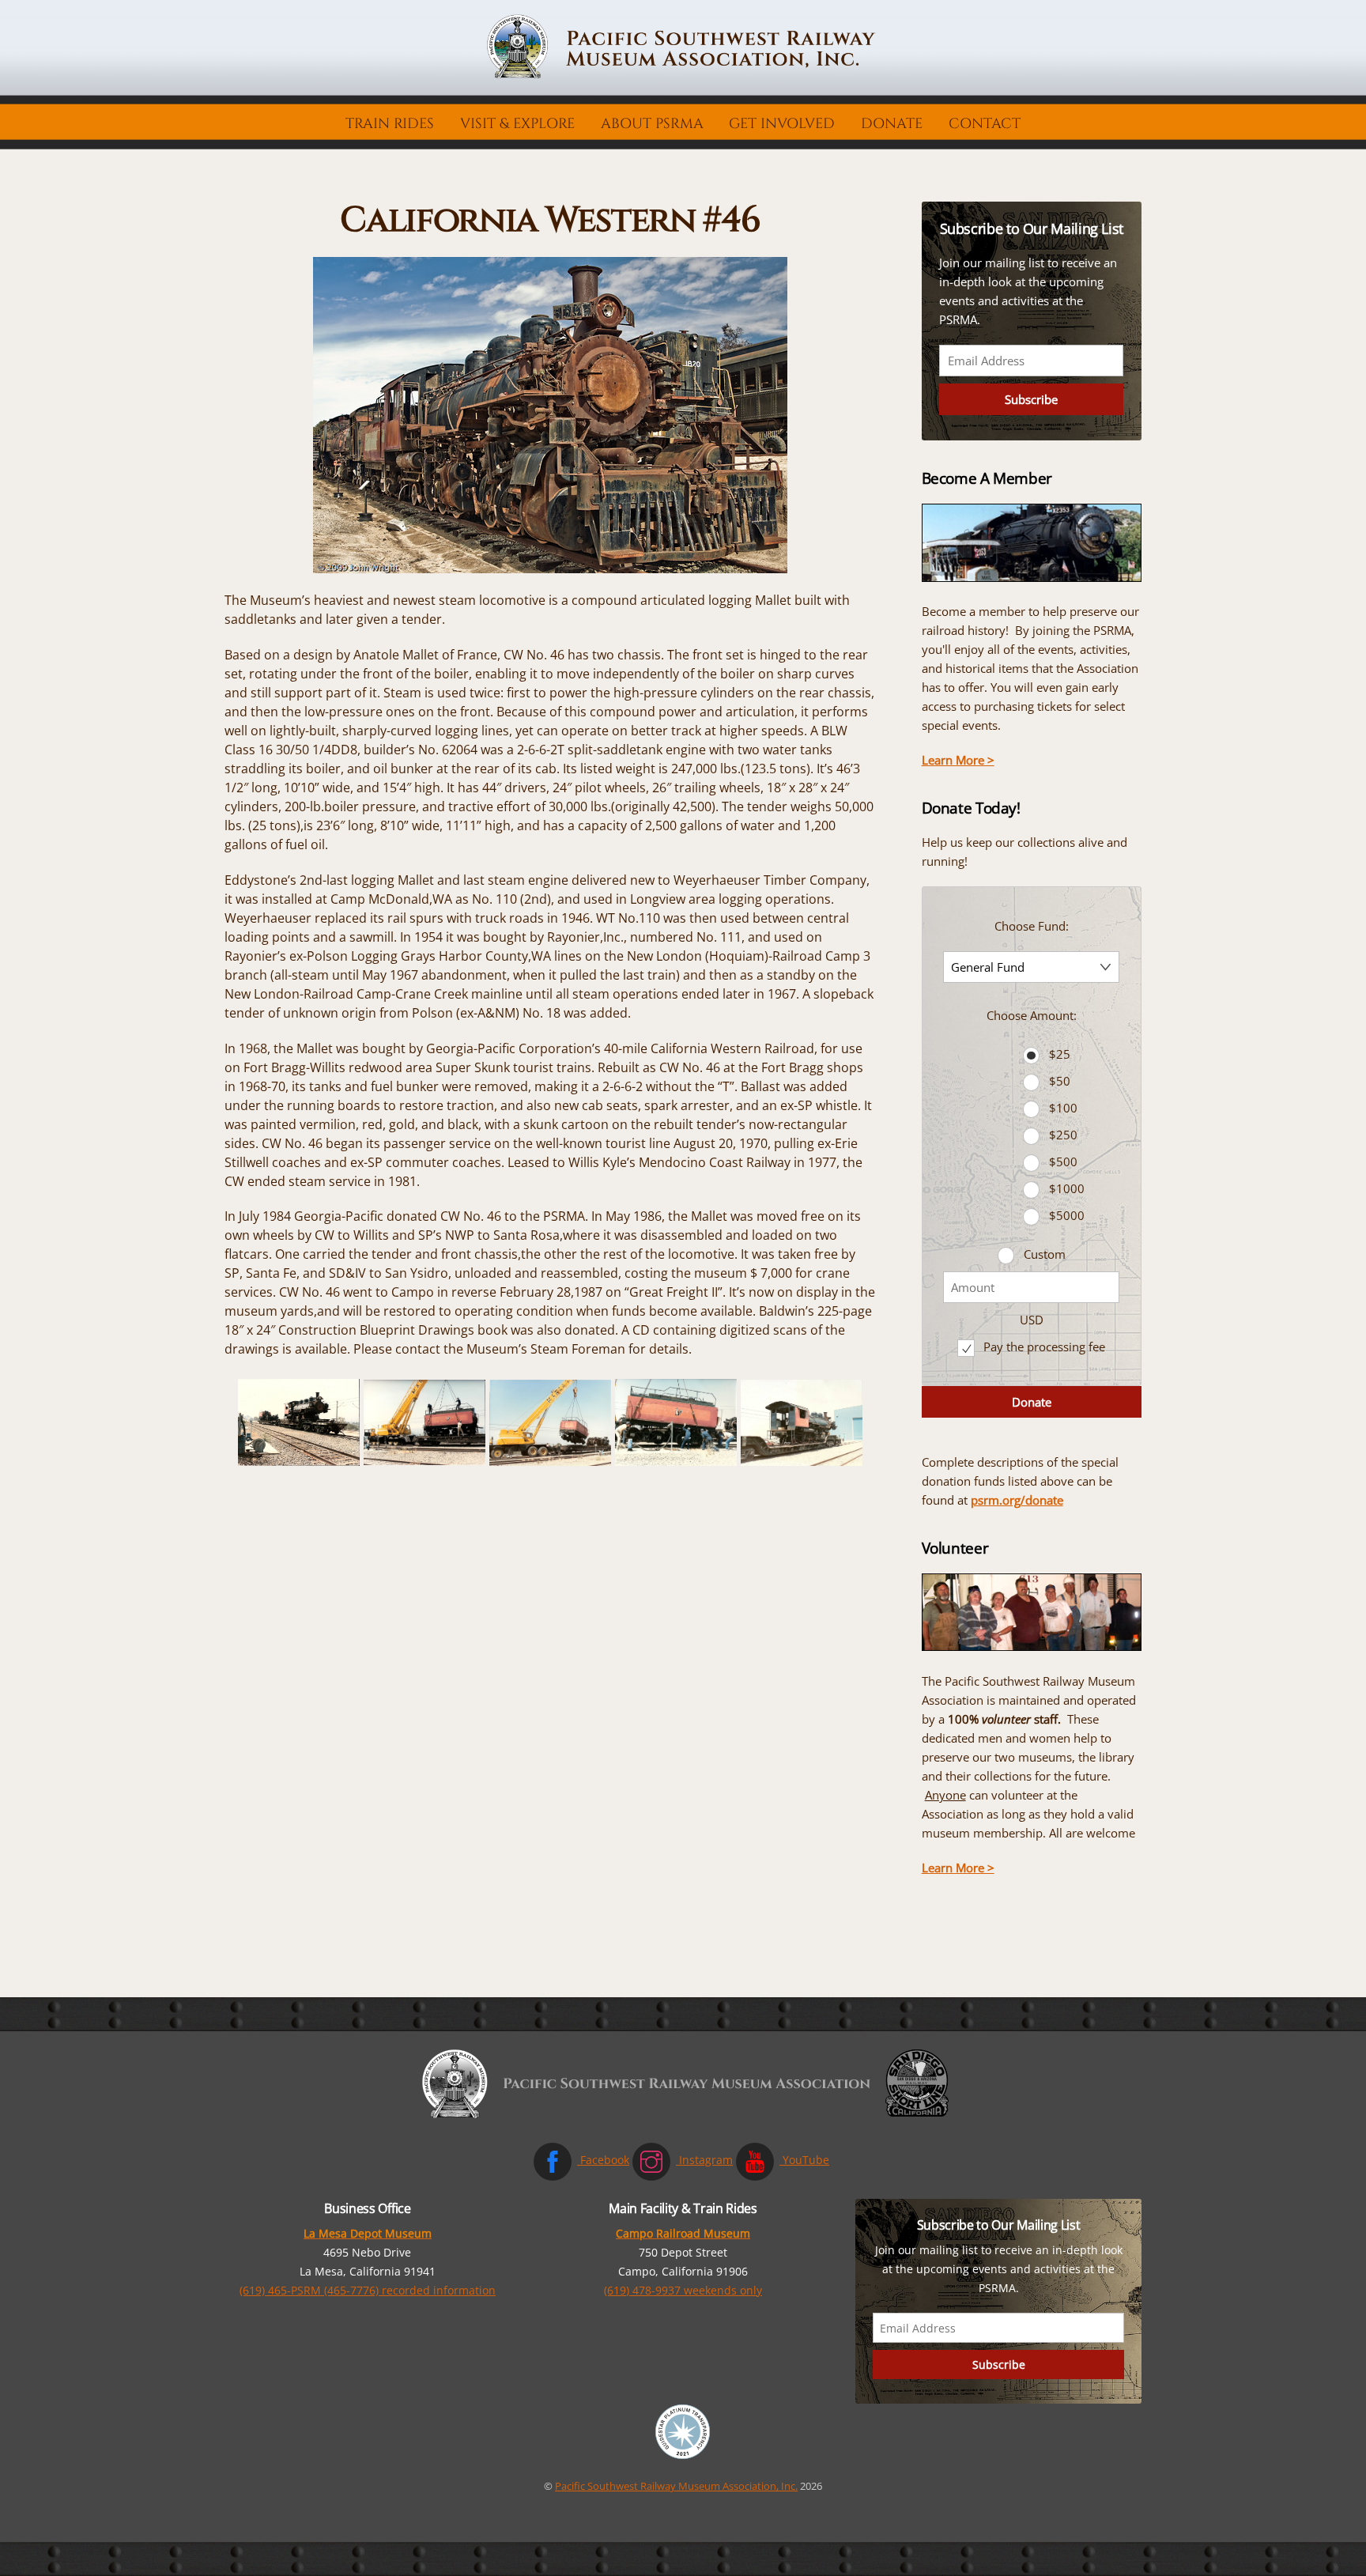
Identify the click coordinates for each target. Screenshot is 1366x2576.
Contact (985, 124)
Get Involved (782, 124)
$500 (1063, 1161)
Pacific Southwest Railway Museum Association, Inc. (676, 2486)
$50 (1060, 1081)
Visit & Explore (517, 124)
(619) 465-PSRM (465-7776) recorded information (368, 2290)
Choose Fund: (1032, 926)
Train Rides (390, 124)
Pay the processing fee (1043, 1347)
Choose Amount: (1032, 1015)
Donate (892, 124)
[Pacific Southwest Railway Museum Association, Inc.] (683, 75)
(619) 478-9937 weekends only (683, 2290)
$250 (1063, 1135)
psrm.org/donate (1017, 1500)
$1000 (1067, 1188)
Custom (1045, 1254)
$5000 (1067, 1215)
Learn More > (958, 760)
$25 (1060, 1054)
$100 (1063, 1108)
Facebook (603, 2160)
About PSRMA (652, 124)
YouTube (804, 2160)
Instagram (704, 2160)
